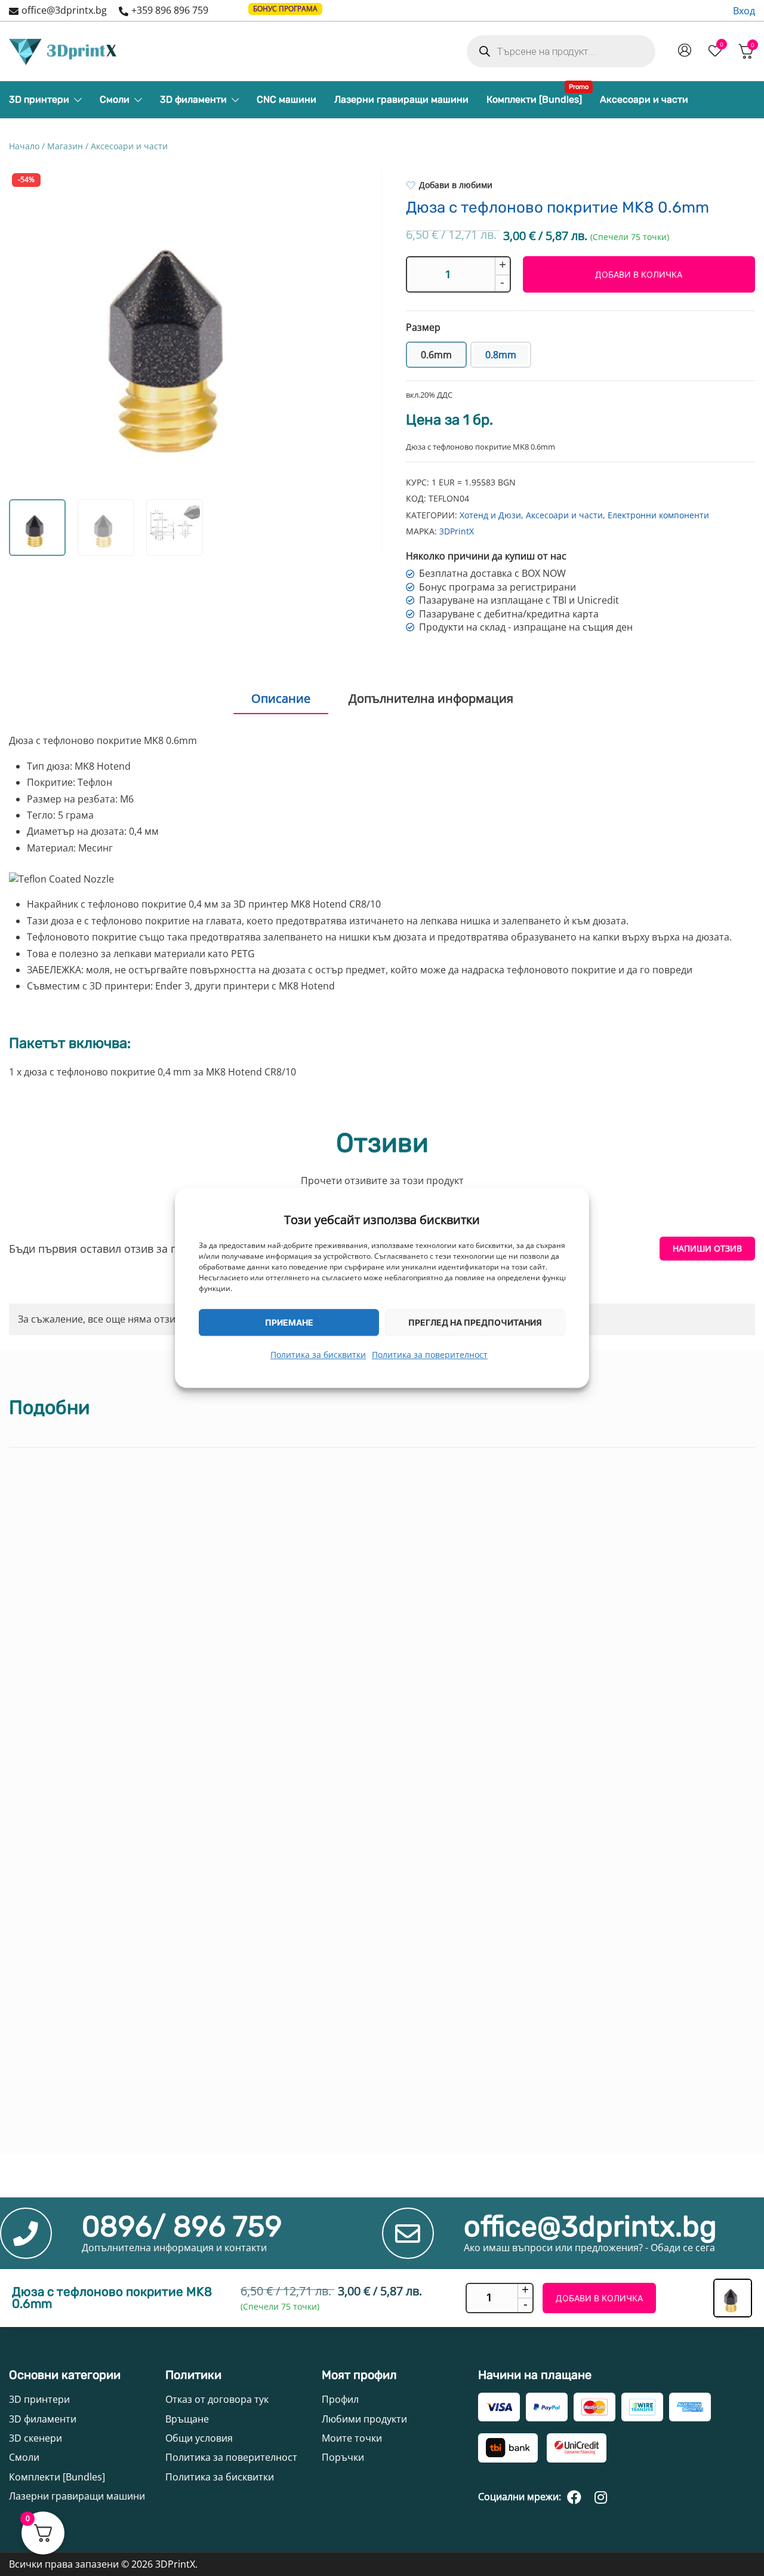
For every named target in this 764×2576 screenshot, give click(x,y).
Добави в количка (639, 274)
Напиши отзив (707, 1248)
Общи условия (199, 2438)
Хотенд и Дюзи (490, 515)
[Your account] (685, 51)
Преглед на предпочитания (475, 1322)
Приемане (289, 1322)
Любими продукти (364, 2419)
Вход (744, 11)
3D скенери (36, 2438)
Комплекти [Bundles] (534, 96)
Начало (24, 146)
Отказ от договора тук (217, 2399)
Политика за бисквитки (318, 1355)
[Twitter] (600, 2497)
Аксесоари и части (644, 99)
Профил (340, 2399)
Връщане (187, 2419)
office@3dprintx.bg (64, 10)
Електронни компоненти (658, 515)
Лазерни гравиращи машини (401, 99)
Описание (281, 698)
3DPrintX (457, 531)
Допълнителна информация (431, 698)
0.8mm (501, 355)
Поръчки (343, 2457)
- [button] (502, 282)
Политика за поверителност (430, 1355)
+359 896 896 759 (170, 10)
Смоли (115, 99)
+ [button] (503, 265)
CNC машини (286, 99)
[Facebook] (574, 2497)
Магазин (65, 146)
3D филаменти (193, 99)
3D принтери (39, 99)
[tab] (281, 699)
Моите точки (352, 2438)
